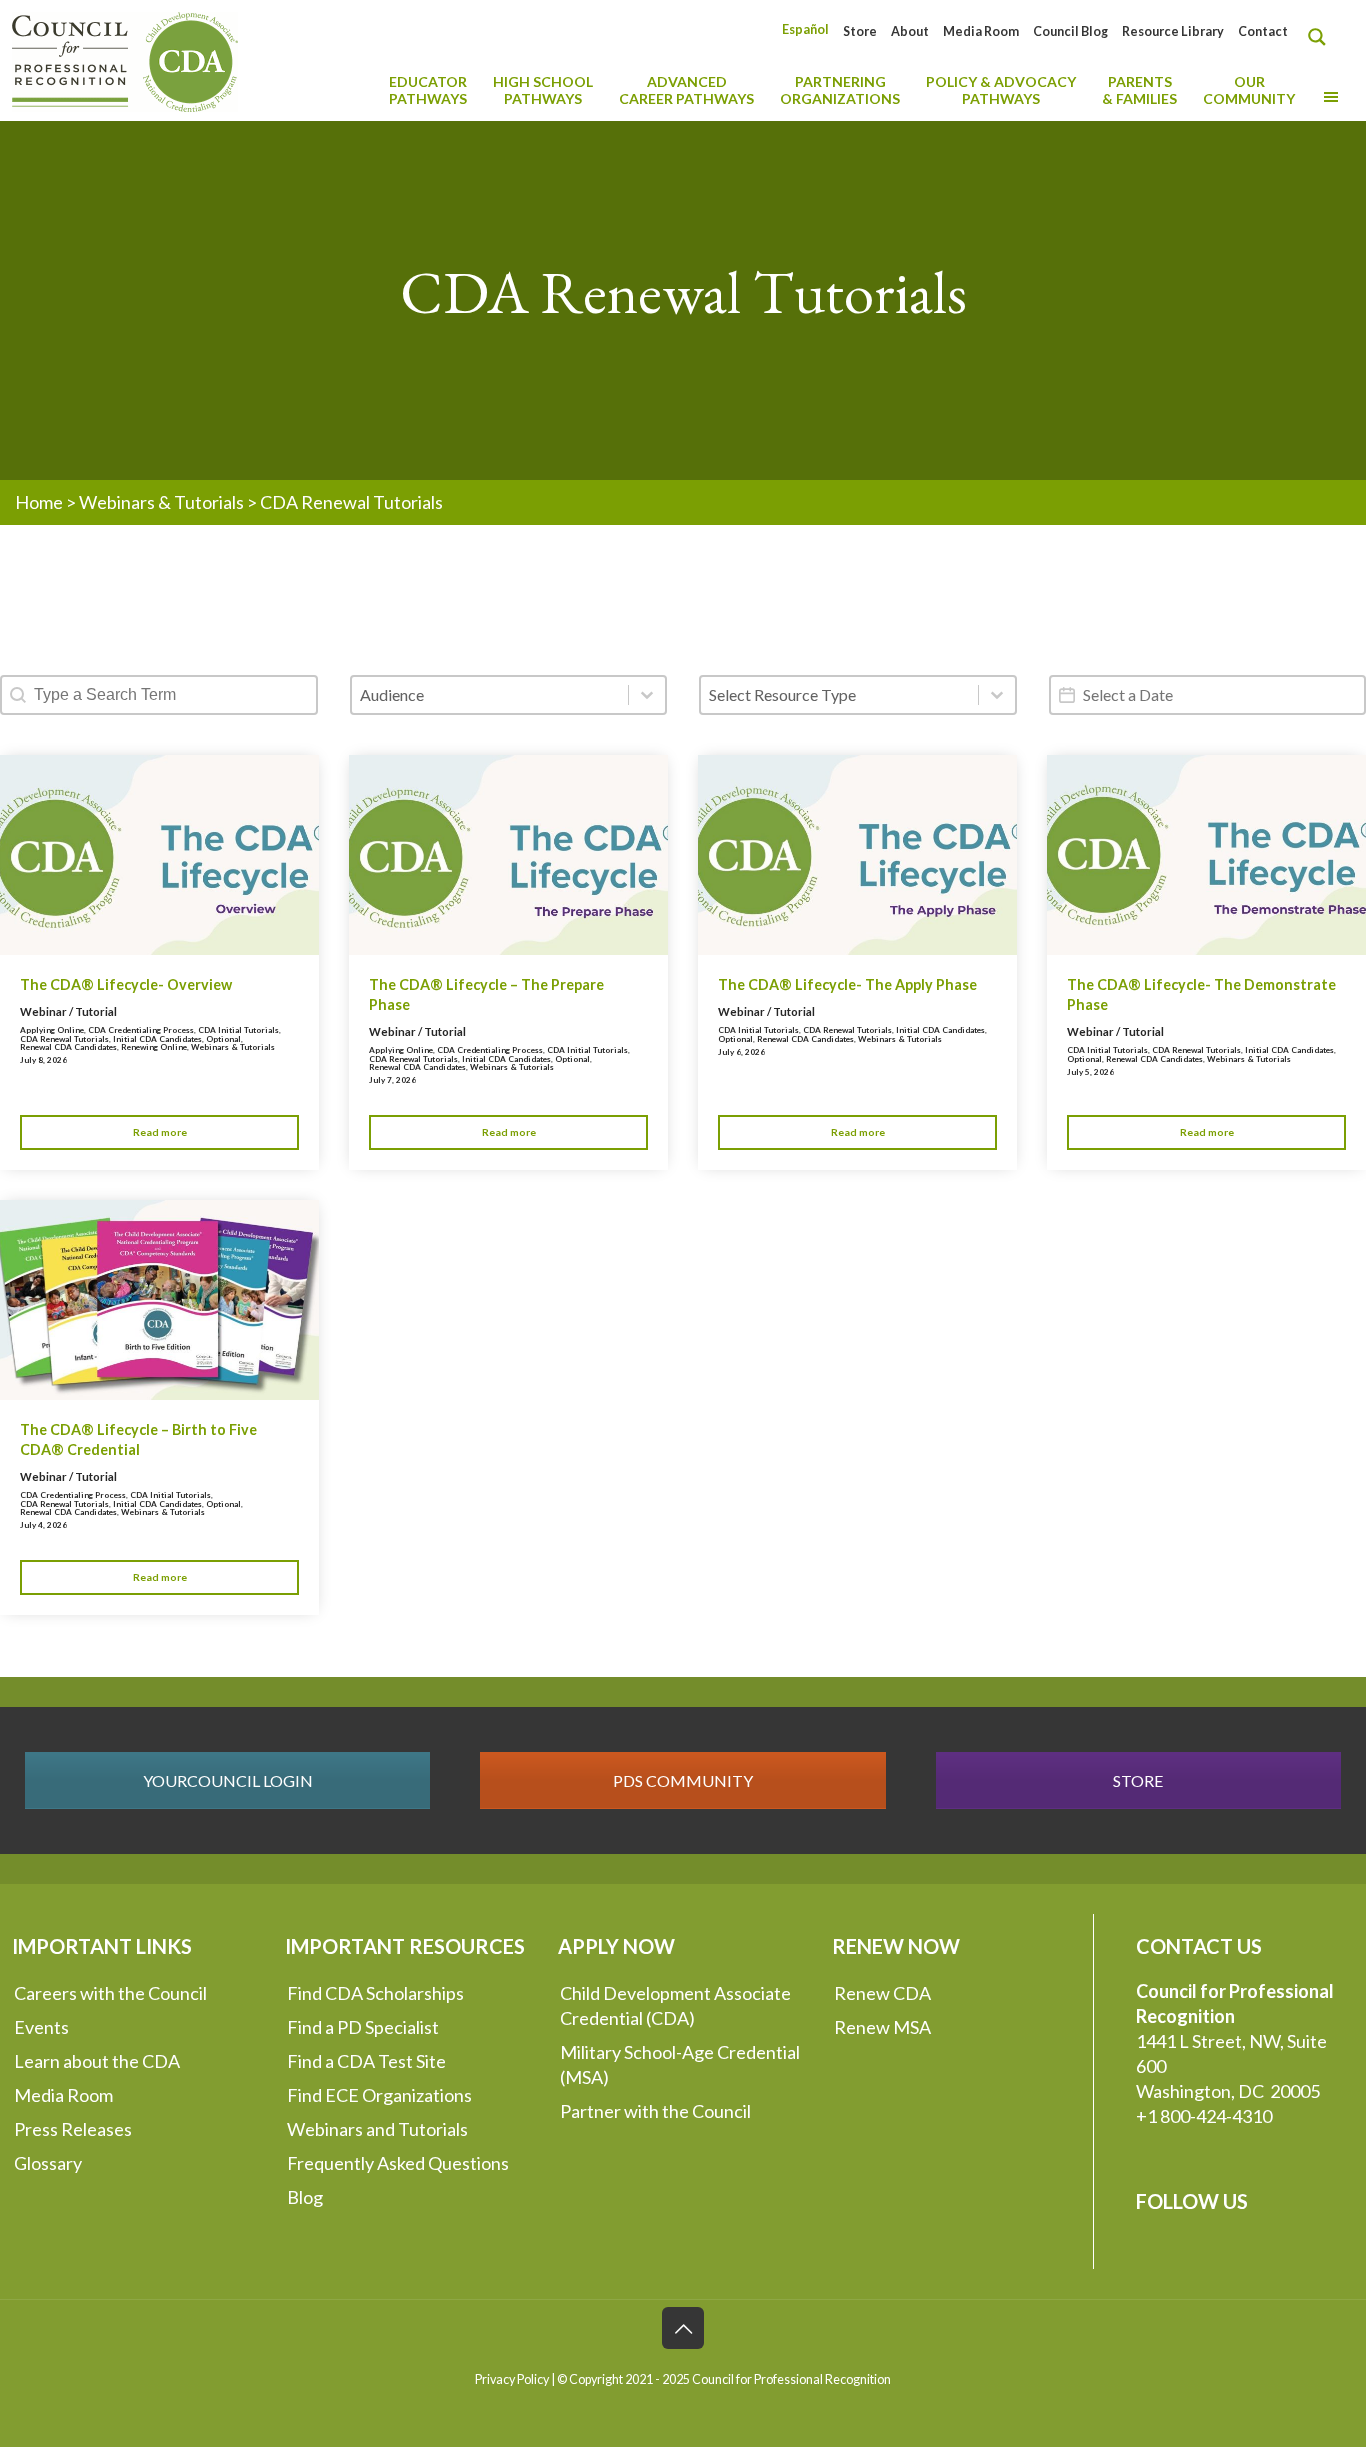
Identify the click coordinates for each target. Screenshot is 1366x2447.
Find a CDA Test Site (366, 2061)
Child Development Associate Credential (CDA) (675, 2005)
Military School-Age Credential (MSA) (680, 2064)
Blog (305, 2197)
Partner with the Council (655, 2111)
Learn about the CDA (97, 2061)
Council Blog (1070, 31)
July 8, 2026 (43, 1060)
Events (41, 2027)
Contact (1263, 31)
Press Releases (73, 2129)
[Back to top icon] (683, 2328)
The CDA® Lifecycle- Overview (126, 984)
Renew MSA (882, 2027)
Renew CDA (882, 1993)
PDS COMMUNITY (683, 1780)
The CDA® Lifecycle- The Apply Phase (847, 984)
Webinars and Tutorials (377, 2129)
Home (39, 502)
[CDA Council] (125, 60)
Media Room (981, 31)
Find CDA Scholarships (375, 1993)
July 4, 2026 (43, 1525)
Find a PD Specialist (363, 2027)
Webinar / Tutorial (68, 1011)
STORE (1138, 1780)
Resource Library (1173, 31)
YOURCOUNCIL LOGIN (228, 1780)
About (910, 31)
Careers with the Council (110, 1993)
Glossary (48, 2163)
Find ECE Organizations (379, 2095)
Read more (160, 1132)
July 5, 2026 (1090, 1072)
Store (860, 31)
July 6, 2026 (741, 1052)
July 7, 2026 (392, 1080)
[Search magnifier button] (1322, 37)
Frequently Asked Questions (398, 2163)
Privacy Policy (512, 2379)
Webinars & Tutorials (161, 502)
